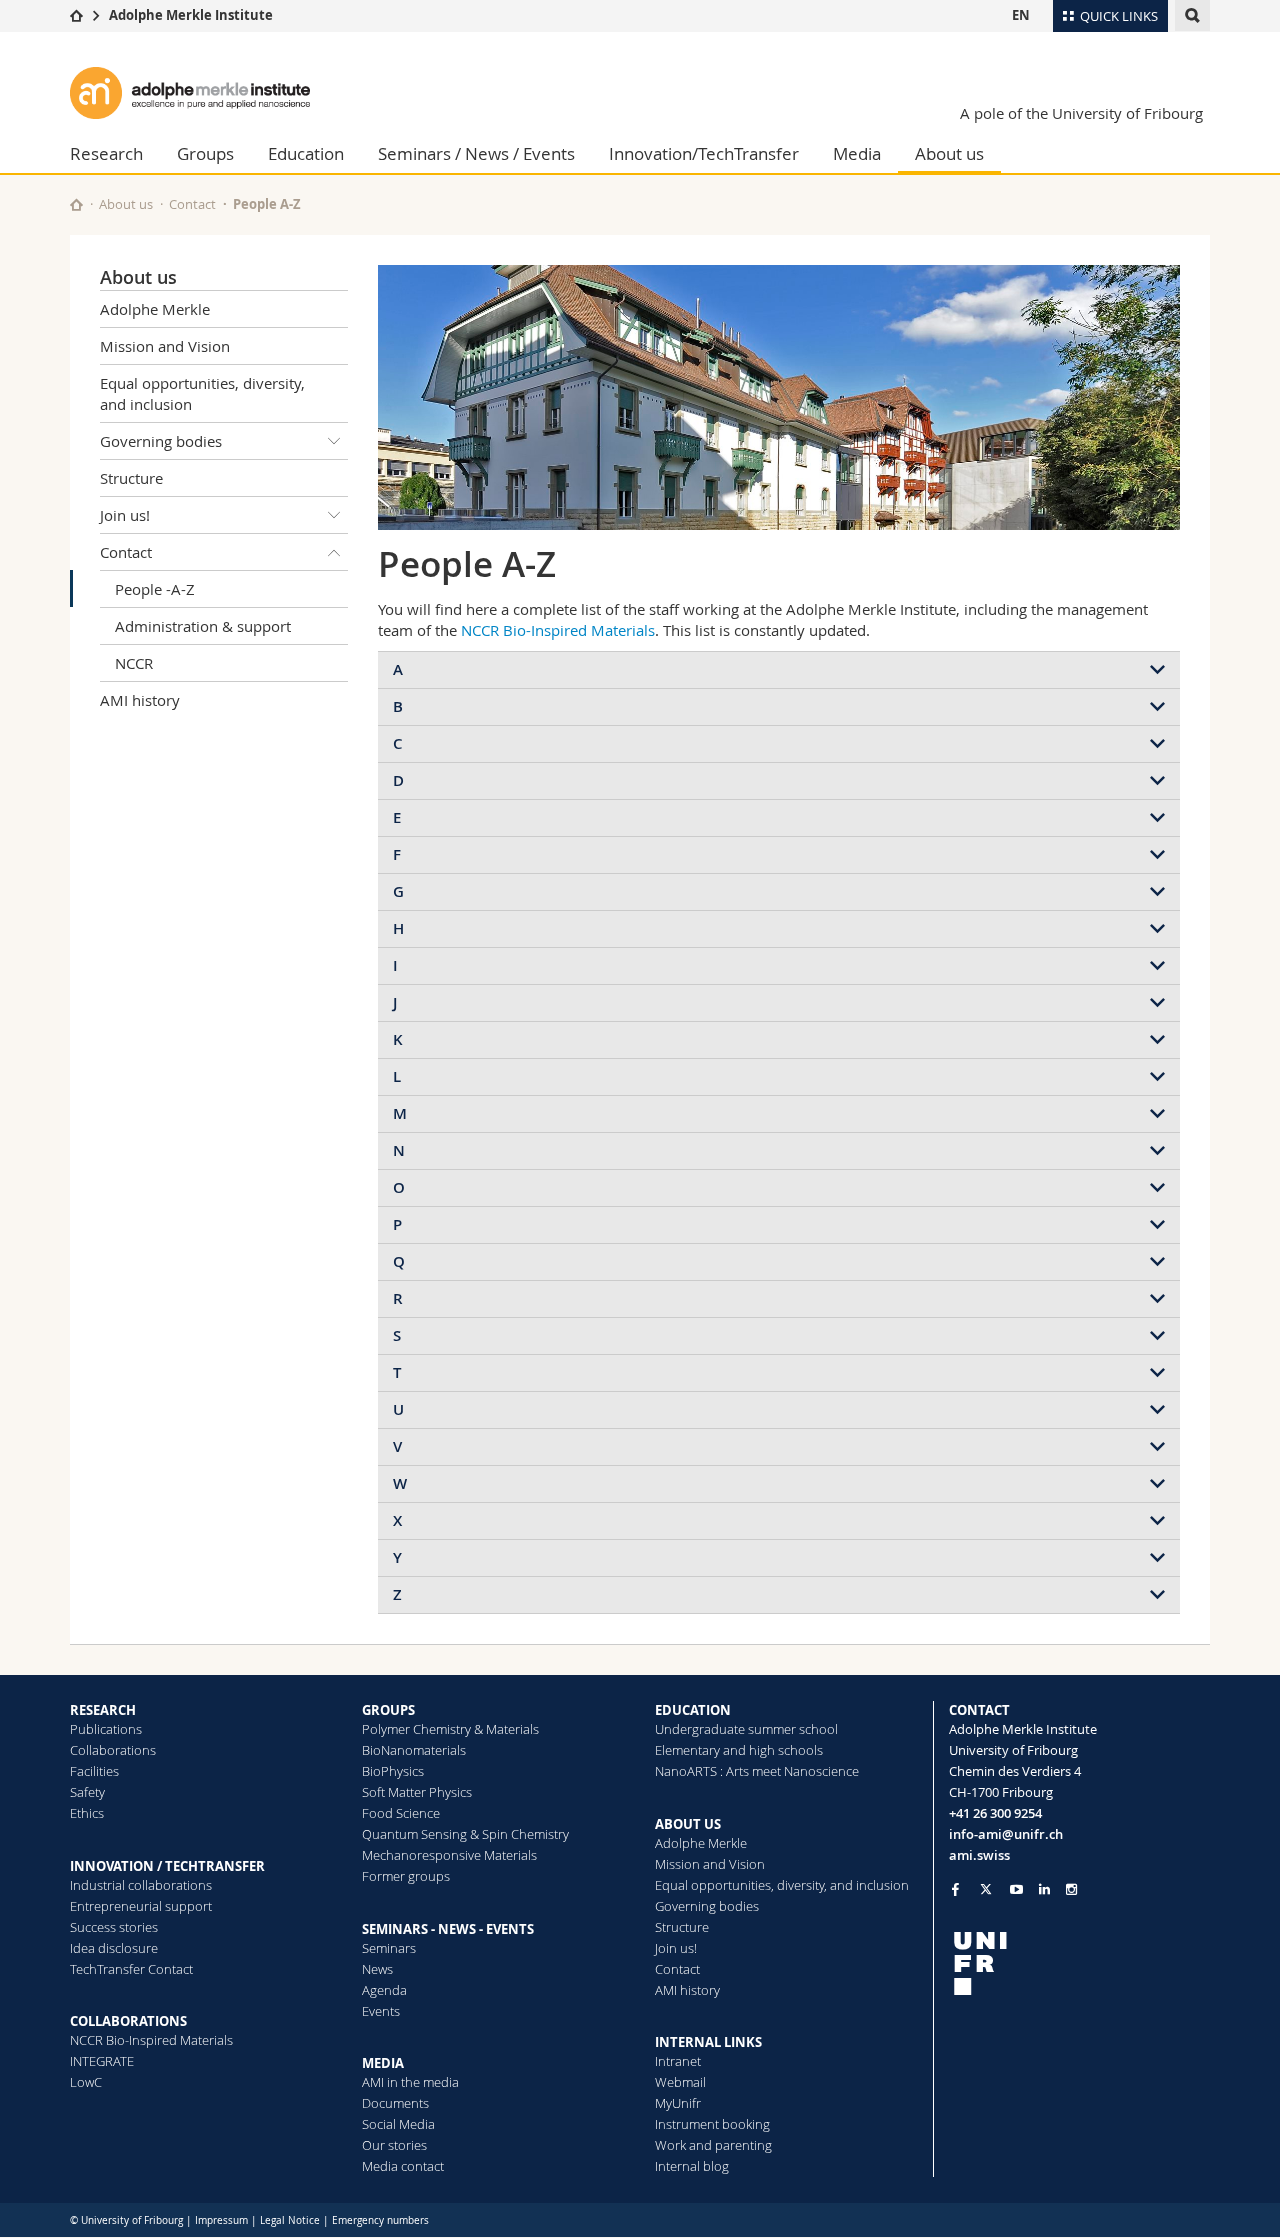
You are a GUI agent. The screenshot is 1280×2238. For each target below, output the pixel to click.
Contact (192, 204)
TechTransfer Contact (131, 1969)
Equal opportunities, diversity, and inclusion (202, 393)
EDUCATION (693, 1710)
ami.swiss (979, 1855)
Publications (106, 1729)
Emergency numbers (380, 2220)
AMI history (140, 700)
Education (306, 153)
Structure (131, 478)
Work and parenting (713, 2145)
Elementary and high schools (739, 1750)
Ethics (87, 1813)
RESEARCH (103, 1710)
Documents (395, 2103)
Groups (205, 153)
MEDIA (383, 2063)
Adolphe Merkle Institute (191, 15)
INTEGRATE (102, 2061)
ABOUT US (688, 1824)
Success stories (114, 1927)
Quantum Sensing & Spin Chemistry (465, 1834)
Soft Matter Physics (417, 1792)
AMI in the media (410, 2082)
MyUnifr (678, 2103)
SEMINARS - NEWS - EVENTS (448, 1929)
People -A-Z (155, 589)
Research (106, 153)
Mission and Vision (165, 346)
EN (1021, 15)
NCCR (134, 663)
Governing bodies (161, 441)
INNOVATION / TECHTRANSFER (167, 1866)
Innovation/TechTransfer (704, 153)
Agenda (384, 1990)
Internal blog (692, 2166)
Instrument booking (712, 2124)
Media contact (403, 2166)
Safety (87, 1792)
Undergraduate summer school (746, 1729)
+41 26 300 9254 (995, 1813)
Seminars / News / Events (476, 153)
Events (381, 2011)
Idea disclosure (114, 1948)
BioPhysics (393, 1771)
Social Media (398, 2124)
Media (857, 153)
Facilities (94, 1771)
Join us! (125, 515)
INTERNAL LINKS (708, 2042)
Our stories (394, 2145)
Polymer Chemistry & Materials (450, 1729)
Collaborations (113, 1750)
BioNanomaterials (414, 1750)
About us (949, 153)
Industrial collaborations (141, 1885)
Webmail (680, 2082)
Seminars (389, 1948)
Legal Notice (290, 2220)
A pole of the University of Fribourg (1081, 113)
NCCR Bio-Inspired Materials (558, 630)
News (377, 1969)
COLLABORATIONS (128, 2021)
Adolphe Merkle (155, 309)
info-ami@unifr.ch (1006, 1834)
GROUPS (388, 1710)
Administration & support (203, 626)
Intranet (678, 2061)
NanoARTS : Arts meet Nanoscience (757, 1771)
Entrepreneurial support (141, 1906)
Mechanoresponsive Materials (449, 1855)
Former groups (406, 1876)
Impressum (221, 2220)
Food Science (401, 1813)
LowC (86, 2082)
